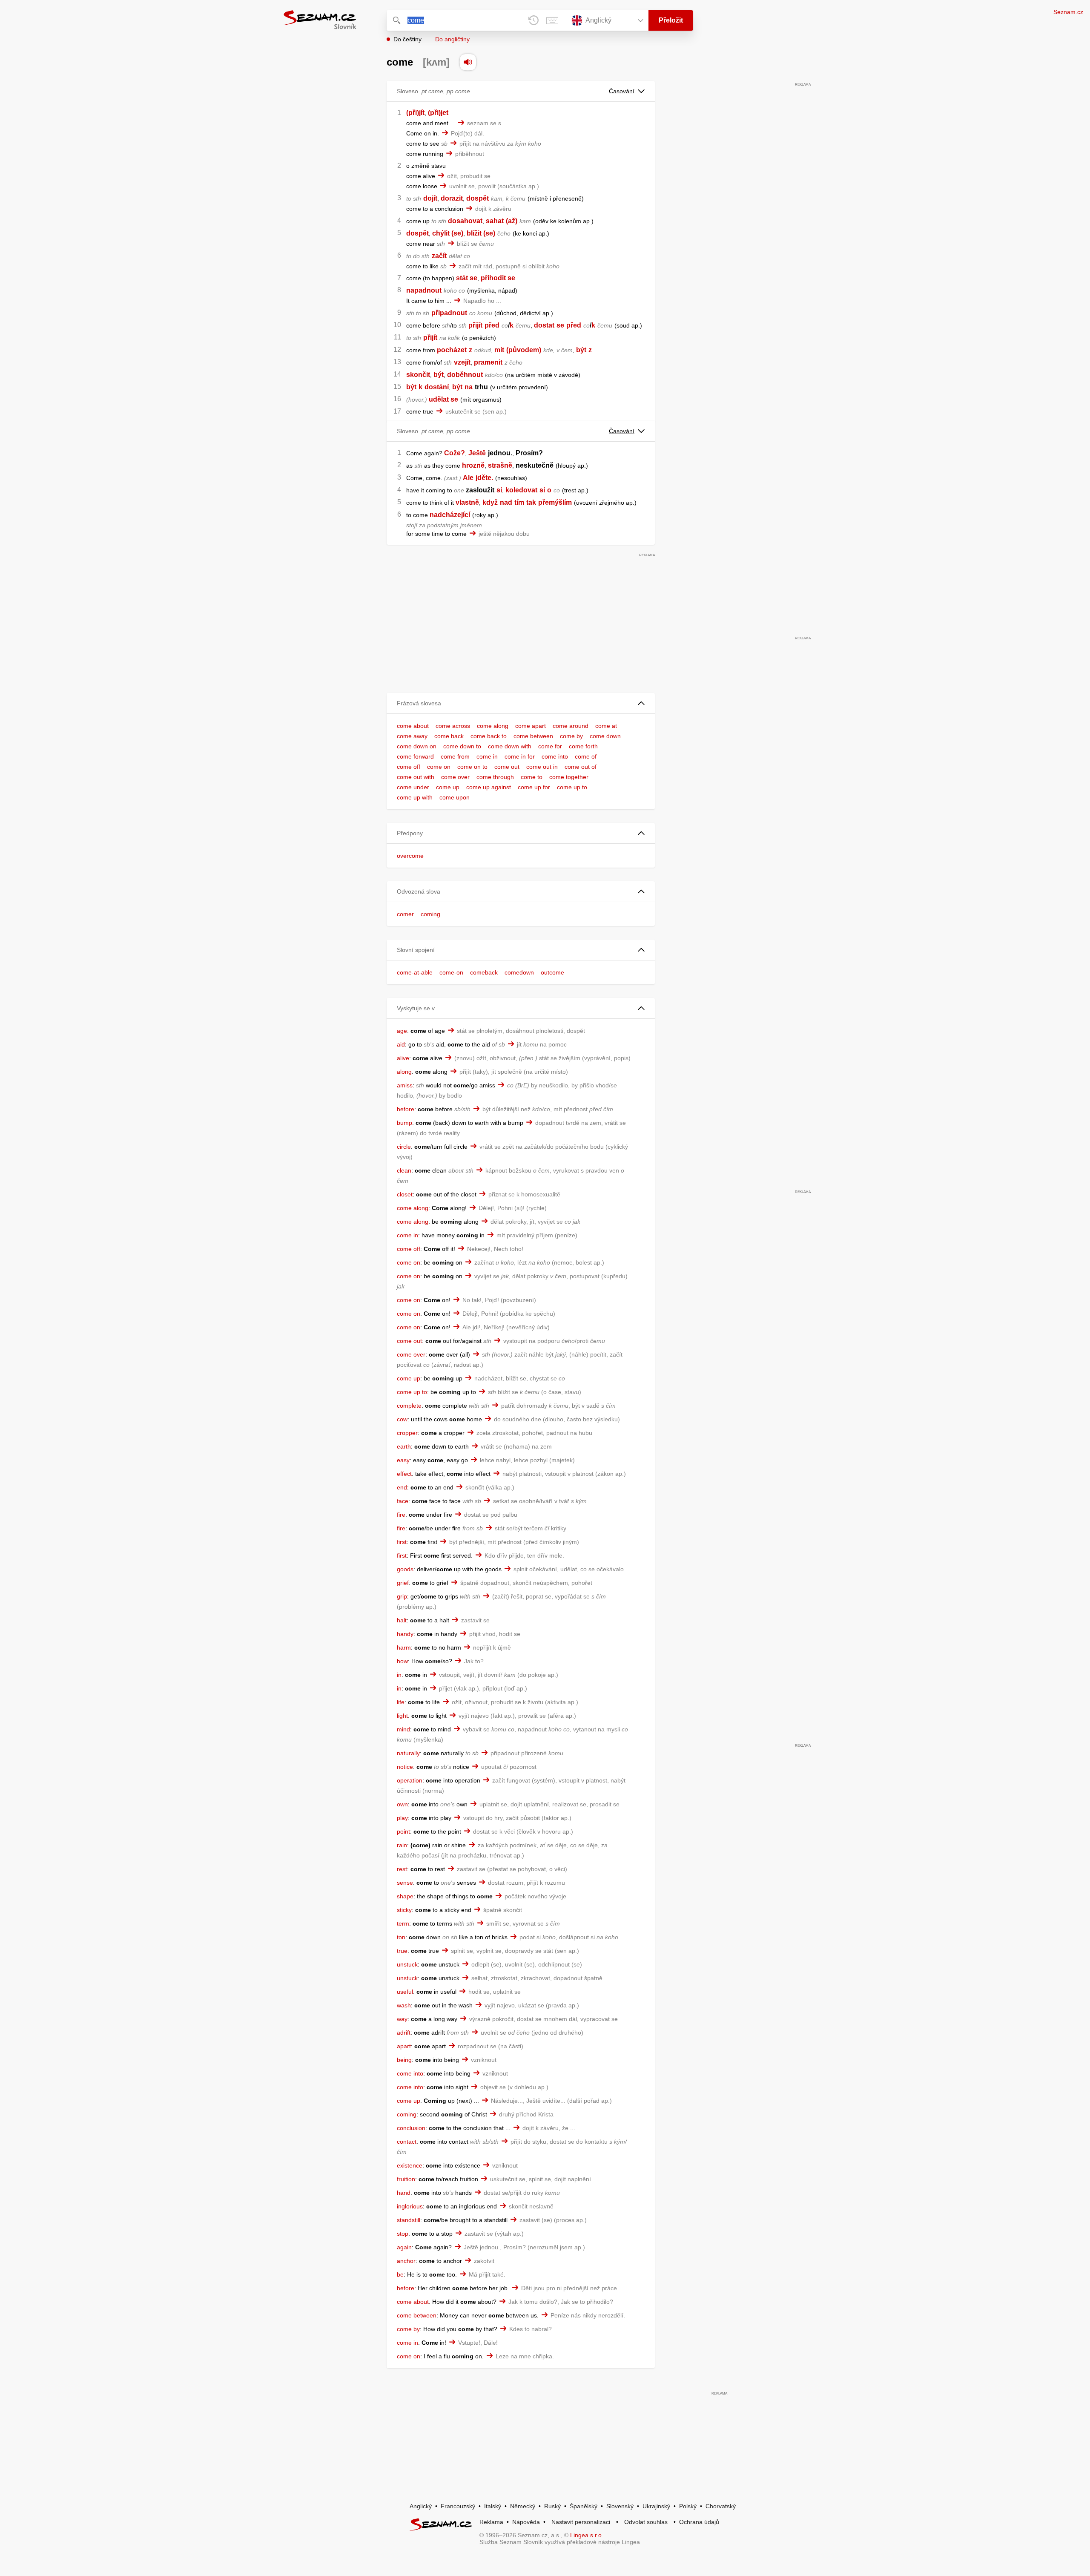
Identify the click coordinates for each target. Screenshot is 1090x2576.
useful (405, 1992)
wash (404, 2005)
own (402, 1804)
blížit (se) (481, 233)
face (403, 1501)
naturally (408, 1753)
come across (453, 726)
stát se (467, 278)
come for (550, 746)
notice (405, 1767)
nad (506, 502)
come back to (489, 736)
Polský (688, 2506)
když (490, 502)
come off (409, 767)
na (469, 387)
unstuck (407, 1964)
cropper (407, 1433)
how (402, 1661)
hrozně (473, 465)
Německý (523, 2506)
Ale (468, 478)
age (402, 1031)
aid (401, 1044)
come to (532, 777)
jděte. (484, 478)
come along (493, 726)
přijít (475, 325)
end (402, 1487)
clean (404, 1170)
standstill (409, 2220)
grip (402, 1596)
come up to (572, 787)
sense (405, 1883)
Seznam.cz (1068, 12)
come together (569, 777)
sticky (404, 1910)
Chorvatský (721, 2506)
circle (404, 1147)
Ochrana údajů (699, 2522)
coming (430, 914)
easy (403, 1460)
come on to (472, 767)
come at (606, 726)
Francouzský (458, 2506)
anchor (406, 2261)
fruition (406, 2179)
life (401, 1702)
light (402, 1716)
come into (555, 756)
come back (449, 736)
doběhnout (465, 375)
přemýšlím (555, 502)
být (581, 350)
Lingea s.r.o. (587, 2535)
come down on (417, 746)
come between (533, 736)
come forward (415, 756)
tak (531, 502)
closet (405, 1194)
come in (487, 756)
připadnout (449, 313)
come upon (455, 797)
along (404, 1072)
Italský (493, 2506)
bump (404, 1123)
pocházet (452, 350)
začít (439, 256)
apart (404, 2046)
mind (403, 1729)
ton (401, 1937)
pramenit (488, 362)
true (402, 1951)
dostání (437, 387)
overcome (410, 856)
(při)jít (415, 113)
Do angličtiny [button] (452, 39)
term (403, 1923)
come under (413, 787)
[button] (521, 703)
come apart (531, 726)
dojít (430, 198)
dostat (544, 325)
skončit (418, 375)
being (404, 2060)
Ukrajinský (656, 2506)
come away (412, 736)
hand (404, 2193)
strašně (500, 465)
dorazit (452, 198)
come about (413, 726)
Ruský (552, 2506)
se (560, 325)
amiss (405, 1085)
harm (404, 1647)
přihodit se (498, 278)
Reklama (491, 2522)
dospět (478, 198)
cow (402, 1419)
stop (403, 2234)
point (403, 1831)
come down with (510, 746)
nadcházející (450, 515)
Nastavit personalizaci (581, 2522)
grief (403, 1583)
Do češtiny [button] (407, 39)
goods (405, 1569)
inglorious (410, 2206)
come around (571, 726)
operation (410, 1780)
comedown (519, 972)
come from (455, 756)
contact (407, 2142)
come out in (542, 767)
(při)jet (438, 113)
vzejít (462, 362)
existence (410, 2165)
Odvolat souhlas (646, 2522)
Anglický (421, 2506)
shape (405, 1896)
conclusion (411, 2128)
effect (404, 1474)
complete (409, 1406)
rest (402, 1869)
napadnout (424, 290)
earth (404, 1446)
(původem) (524, 350)
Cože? (455, 453)
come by (571, 736)
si (499, 490)
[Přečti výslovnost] (468, 62)
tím (519, 502)
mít (499, 350)
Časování (622, 91)
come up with (415, 797)
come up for (534, 787)
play (402, 1818)
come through (495, 777)
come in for (520, 756)
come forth (583, 746)
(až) (512, 221)
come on (439, 767)
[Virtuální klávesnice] (552, 20)
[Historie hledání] (534, 20)
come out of (581, 767)
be (400, 2274)
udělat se (443, 399)
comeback (484, 972)
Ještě (477, 453)
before (406, 1109)
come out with (416, 777)
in (399, 1675)
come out (507, 767)
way (402, 2019)
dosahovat (465, 221)
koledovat (521, 490)
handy (405, 1634)
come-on (451, 972)
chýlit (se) (448, 233)
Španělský (584, 2506)
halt (402, 1620)
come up (448, 787)
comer (405, 914)
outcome (552, 972)
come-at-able (415, 972)
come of (586, 756)
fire (401, 1515)
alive (403, 1058)
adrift (404, 2033)
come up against (489, 787)
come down (605, 736)
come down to (462, 746)
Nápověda (526, 2522)
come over (455, 777)
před (492, 325)
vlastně (467, 502)
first (402, 1542)
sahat (495, 221)
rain (402, 1845)
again (404, 2247)
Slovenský (620, 2506)
